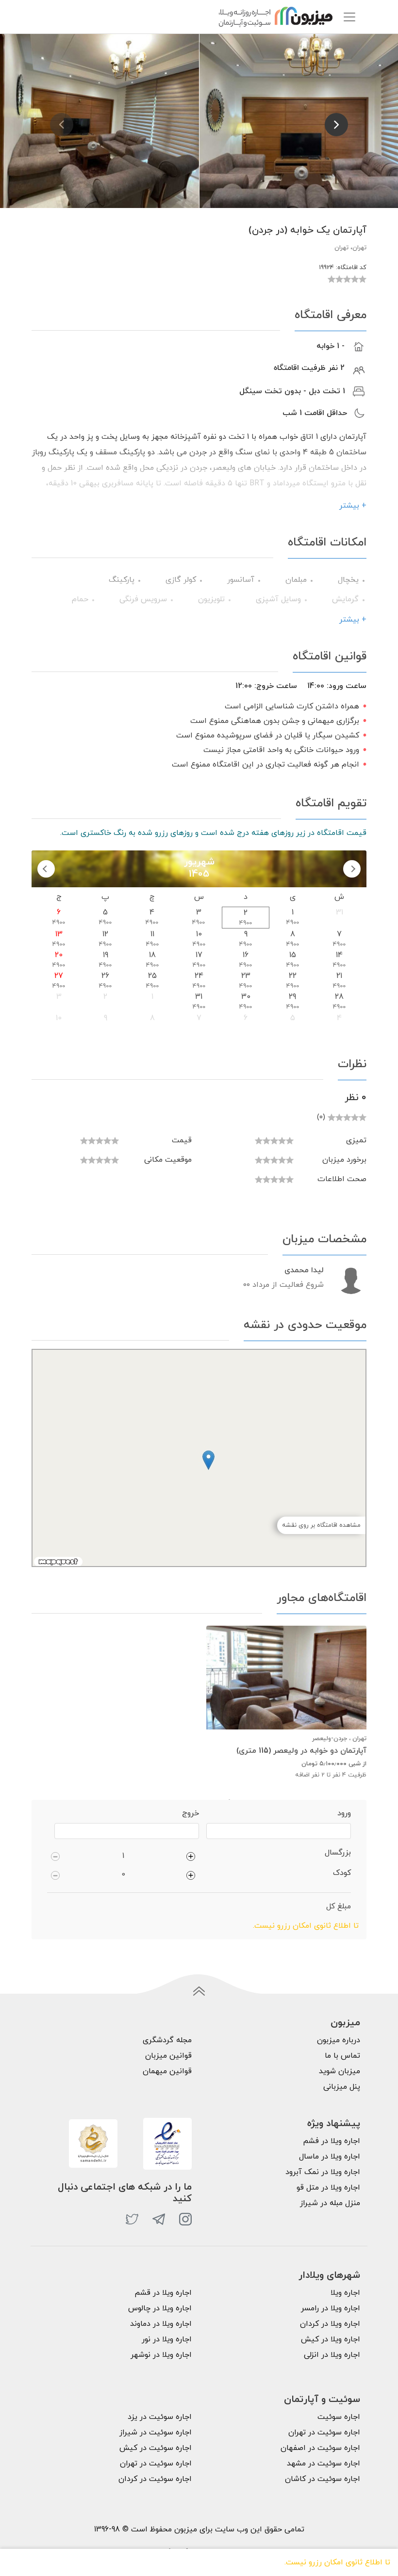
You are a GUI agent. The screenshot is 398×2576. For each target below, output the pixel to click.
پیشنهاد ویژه (334, 2124)
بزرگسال (338, 1853)
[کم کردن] (55, 1856)
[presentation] (62, 125)
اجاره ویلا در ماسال (330, 2157)
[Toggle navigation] (349, 17)
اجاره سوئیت (339, 2417)
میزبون (345, 2023)
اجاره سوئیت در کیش (156, 2448)
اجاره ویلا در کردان (330, 2324)
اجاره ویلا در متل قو (328, 2188)
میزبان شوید (340, 2071)
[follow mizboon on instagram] (185, 2219)
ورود (344, 1813)
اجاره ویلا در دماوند (161, 2324)
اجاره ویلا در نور (167, 2339)
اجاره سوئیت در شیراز (156, 2432)
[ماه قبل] (352, 869)
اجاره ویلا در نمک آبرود (323, 2172)
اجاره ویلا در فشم (332, 2141)
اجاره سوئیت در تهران (324, 2432)
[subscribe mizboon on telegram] (159, 2219)
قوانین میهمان (167, 2071)
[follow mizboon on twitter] (132, 2219)
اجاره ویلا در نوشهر (161, 2355)
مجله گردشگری (167, 2040)
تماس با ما (342, 2056)
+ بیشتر (353, 506)
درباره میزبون (339, 2040)
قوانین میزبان (168, 2056)
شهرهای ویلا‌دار (329, 2275)
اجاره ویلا (345, 2293)
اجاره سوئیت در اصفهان (320, 2448)
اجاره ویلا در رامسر (331, 2308)
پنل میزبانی (342, 2087)
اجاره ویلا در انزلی (332, 2355)
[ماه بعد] (46, 869)
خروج (191, 1813)
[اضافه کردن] (191, 1856)
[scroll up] (199, 1992)
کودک (342, 1873)
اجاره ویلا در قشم (163, 2293)
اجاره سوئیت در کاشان (323, 2479)
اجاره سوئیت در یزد (160, 2417)
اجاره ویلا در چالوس (160, 2308)
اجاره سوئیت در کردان (155, 2479)
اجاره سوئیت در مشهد (323, 2464)
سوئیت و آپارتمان (322, 2400)
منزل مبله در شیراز (330, 2203)
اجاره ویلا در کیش (331, 2339)
